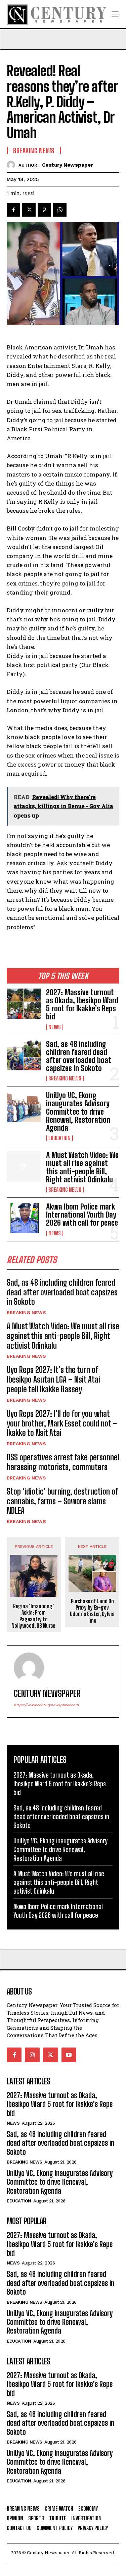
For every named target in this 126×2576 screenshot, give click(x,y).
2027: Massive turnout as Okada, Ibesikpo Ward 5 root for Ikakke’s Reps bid (82, 1005)
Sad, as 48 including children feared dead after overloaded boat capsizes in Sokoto (79, 1056)
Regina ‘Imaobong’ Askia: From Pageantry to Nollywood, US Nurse (34, 1616)
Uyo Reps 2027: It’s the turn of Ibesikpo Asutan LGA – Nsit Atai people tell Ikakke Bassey (53, 1379)
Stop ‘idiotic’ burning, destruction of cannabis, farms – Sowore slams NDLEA (62, 1501)
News (55, 1027)
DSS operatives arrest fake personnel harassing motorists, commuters (63, 1462)
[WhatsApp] (60, 210)
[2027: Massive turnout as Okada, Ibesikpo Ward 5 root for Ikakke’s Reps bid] (24, 1004)
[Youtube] (69, 2055)
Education (59, 1138)
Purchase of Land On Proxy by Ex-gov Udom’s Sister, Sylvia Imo (92, 1611)
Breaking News (65, 1078)
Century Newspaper (68, 165)
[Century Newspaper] (13, 165)
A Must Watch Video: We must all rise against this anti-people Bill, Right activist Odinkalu (82, 1167)
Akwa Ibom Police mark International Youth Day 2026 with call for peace (82, 1215)
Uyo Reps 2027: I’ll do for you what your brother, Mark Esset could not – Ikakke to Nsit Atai (62, 1423)
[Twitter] (29, 210)
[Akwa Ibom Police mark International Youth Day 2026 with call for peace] (24, 1218)
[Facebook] (13, 210)
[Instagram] (32, 2055)
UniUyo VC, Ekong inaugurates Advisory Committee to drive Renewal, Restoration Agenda (78, 1112)
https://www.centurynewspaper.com (46, 1705)
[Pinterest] (44, 210)
